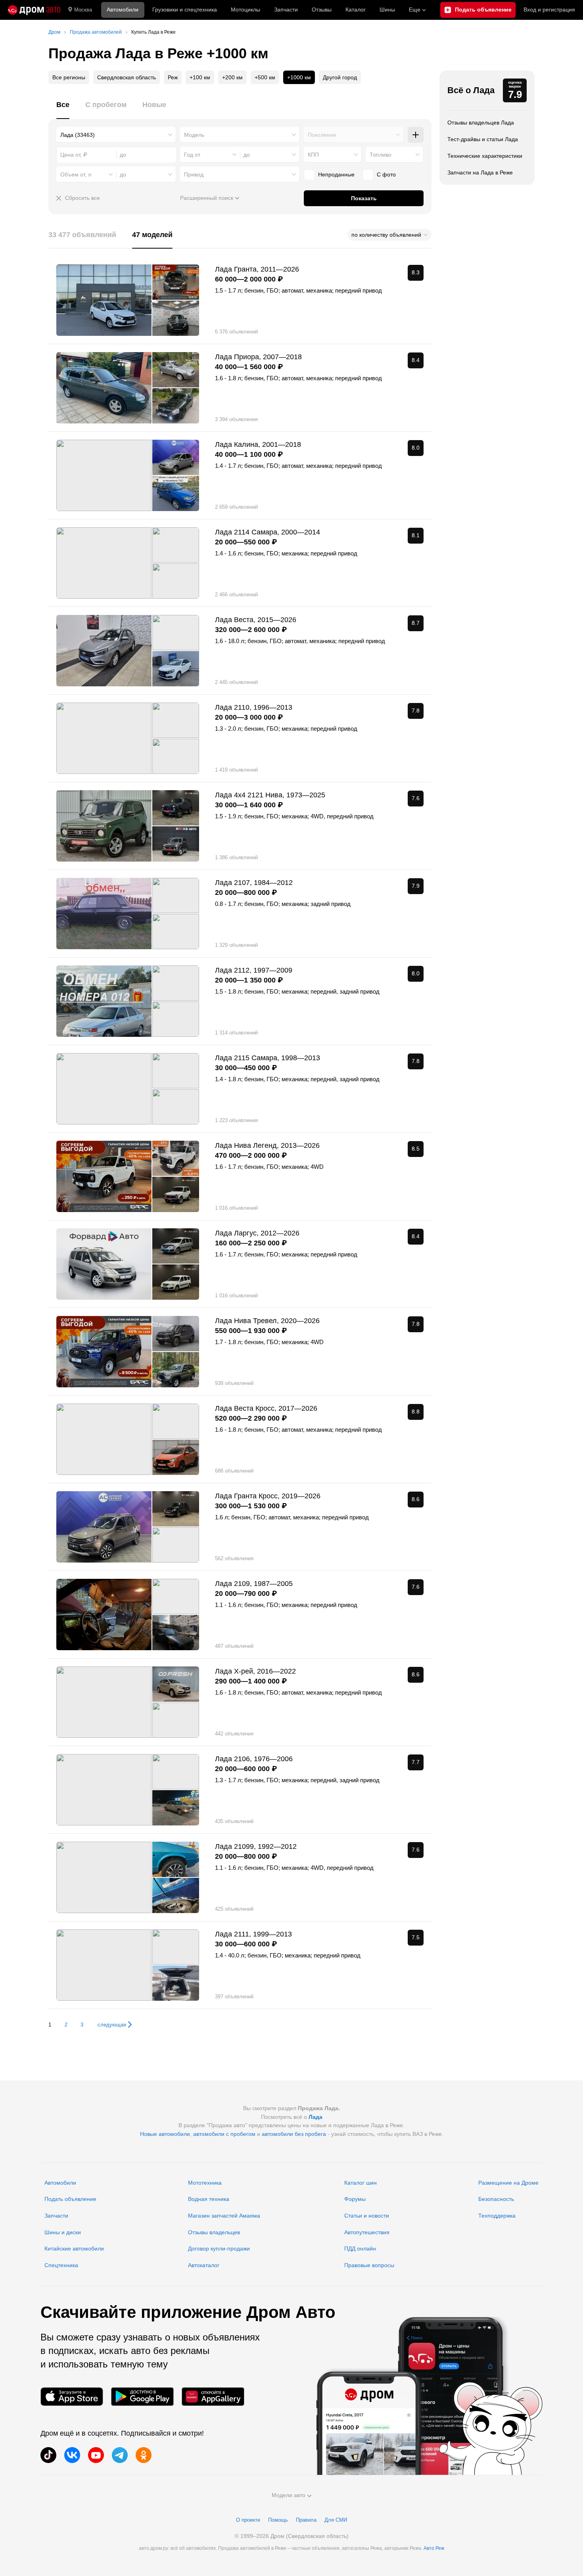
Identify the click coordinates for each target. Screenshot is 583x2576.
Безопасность (496, 2199)
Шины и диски (63, 2232)
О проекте (248, 2520)
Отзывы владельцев (214, 2232)
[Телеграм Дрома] (120, 2455)
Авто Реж (434, 2548)
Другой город (340, 77)
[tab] (63, 109)
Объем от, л (76, 174)
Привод (194, 174)
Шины (387, 10)
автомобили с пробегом (224, 2134)
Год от (192, 155)
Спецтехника (61, 2265)
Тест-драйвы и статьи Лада (483, 139)
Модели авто (289, 2495)
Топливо (381, 155)
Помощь (278, 2520)
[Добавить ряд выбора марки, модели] (416, 135)
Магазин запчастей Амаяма (224, 2216)
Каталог (356, 10)
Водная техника (209, 2199)
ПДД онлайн (360, 2248)
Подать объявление (70, 2199)
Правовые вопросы (369, 2265)
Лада (315, 2117)
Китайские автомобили (74, 2248)
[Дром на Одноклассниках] (144, 2455)
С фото (386, 174)
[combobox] (116, 135)
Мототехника (205, 2183)
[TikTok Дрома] (48, 2455)
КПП (313, 155)
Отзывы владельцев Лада (481, 123)
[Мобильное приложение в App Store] (72, 2397)
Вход (549, 10)
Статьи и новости (367, 2216)
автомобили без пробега (294, 2134)
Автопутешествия (367, 2232)
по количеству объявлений (386, 235)
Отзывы (322, 10)
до (247, 155)
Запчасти (286, 10)
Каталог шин (361, 2183)
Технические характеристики (485, 156)
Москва (83, 10)
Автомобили (123, 10)
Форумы (355, 2199)
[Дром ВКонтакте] (72, 2455)
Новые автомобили (165, 2134)
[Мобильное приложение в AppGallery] (213, 2397)
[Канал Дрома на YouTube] (96, 2455)
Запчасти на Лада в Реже (480, 172)
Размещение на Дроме (508, 2183)
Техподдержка (497, 2216)
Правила (306, 2520)
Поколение (322, 135)
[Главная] (34, 10)
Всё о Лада (471, 90)
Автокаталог (204, 2265)
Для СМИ (336, 2520)
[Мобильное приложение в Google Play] (142, 2397)
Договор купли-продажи (219, 2248)
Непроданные (336, 174)
